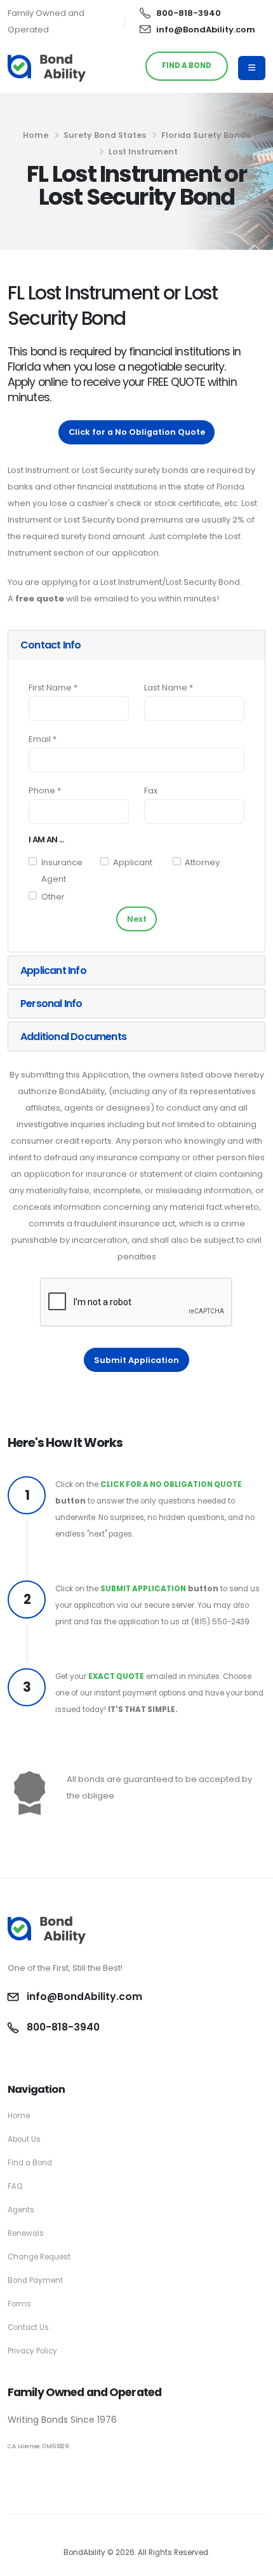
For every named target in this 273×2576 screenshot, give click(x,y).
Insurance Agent (62, 871)
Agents (21, 2210)
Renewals (26, 2233)
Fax (151, 791)
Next (137, 919)
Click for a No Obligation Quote (137, 432)
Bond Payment (35, 2280)
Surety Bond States (105, 135)
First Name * (53, 688)
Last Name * (169, 688)
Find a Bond (30, 2163)
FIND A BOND (187, 65)
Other (53, 897)
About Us (24, 2139)
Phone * (45, 791)
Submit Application (136, 1360)
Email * (43, 739)
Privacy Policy (32, 2351)
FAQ (15, 2186)
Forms (19, 2304)
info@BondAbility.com (206, 30)
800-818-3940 (189, 13)
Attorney (202, 862)
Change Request (39, 2257)
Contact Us (28, 2327)
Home (36, 135)
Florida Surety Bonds (206, 135)
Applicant (133, 862)
